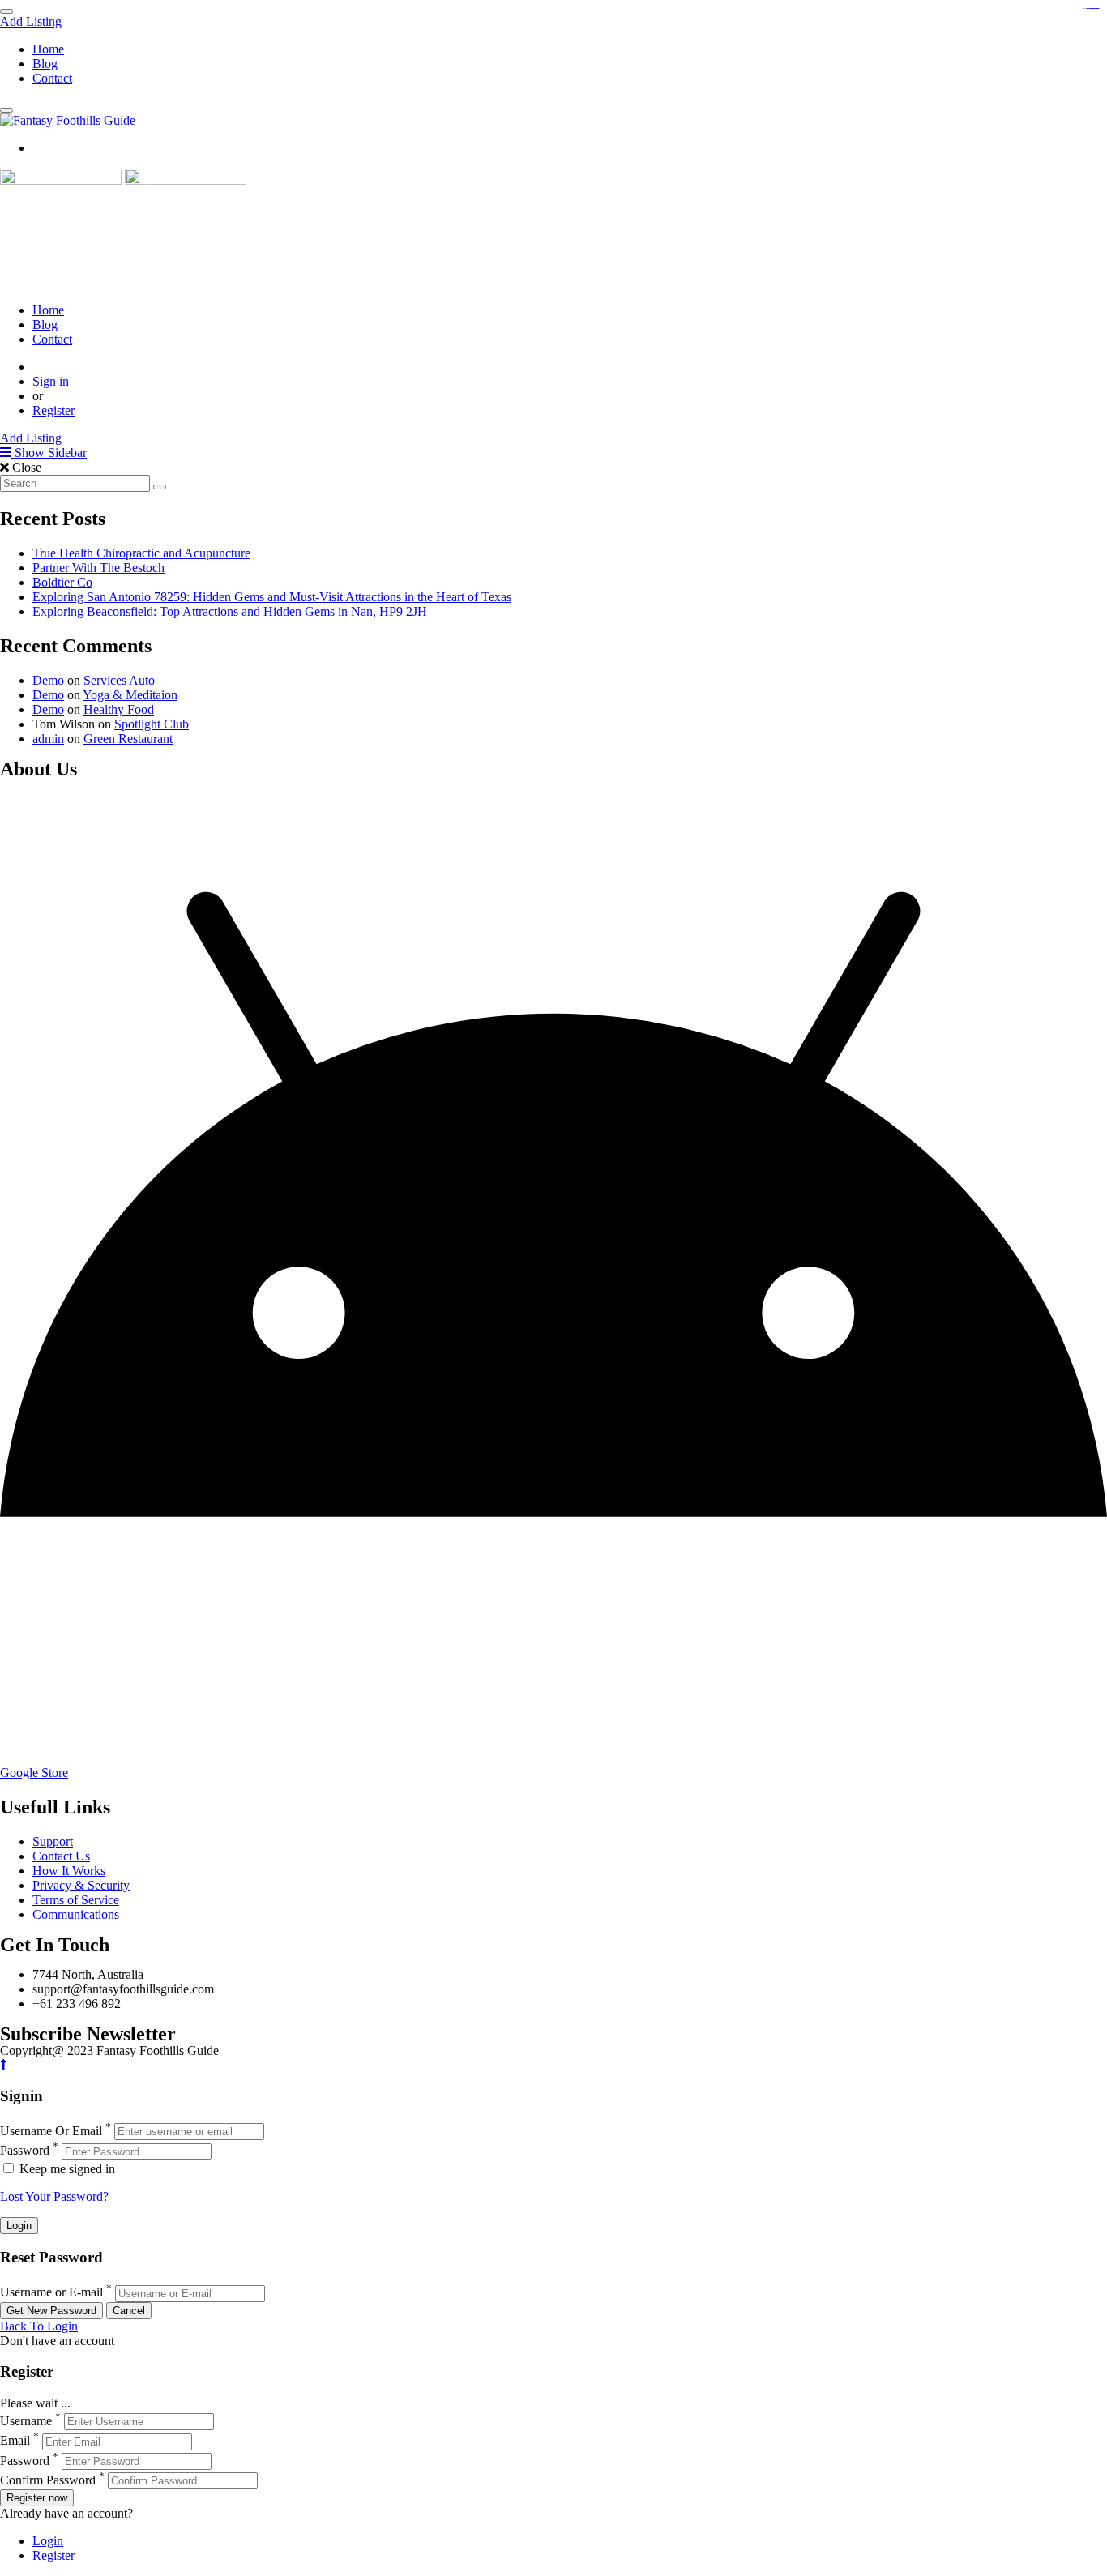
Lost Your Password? (54, 2196)
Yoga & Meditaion (130, 695)
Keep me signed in (66, 2169)
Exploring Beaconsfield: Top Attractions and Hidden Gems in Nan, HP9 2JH (230, 611)
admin (48, 739)
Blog (45, 64)
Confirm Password (48, 2480)
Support (53, 1841)
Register (53, 410)
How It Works (69, 1871)
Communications (76, 1914)
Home (48, 49)
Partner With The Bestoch (98, 568)
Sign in (51, 381)
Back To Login (39, 2326)
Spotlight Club (152, 724)
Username (26, 2421)
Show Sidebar (49, 453)
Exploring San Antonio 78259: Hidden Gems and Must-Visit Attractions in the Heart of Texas (272, 597)
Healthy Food (119, 709)
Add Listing (31, 21)
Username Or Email (51, 2131)
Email (15, 2441)
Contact (52, 78)
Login (48, 2541)
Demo (48, 680)
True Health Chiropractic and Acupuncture (141, 553)
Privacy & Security (81, 1885)
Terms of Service (76, 1900)
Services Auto (119, 680)
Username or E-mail (51, 2293)
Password (25, 2151)
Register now (37, 2498)
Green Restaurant (128, 739)
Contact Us (61, 1856)
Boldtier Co (62, 582)
